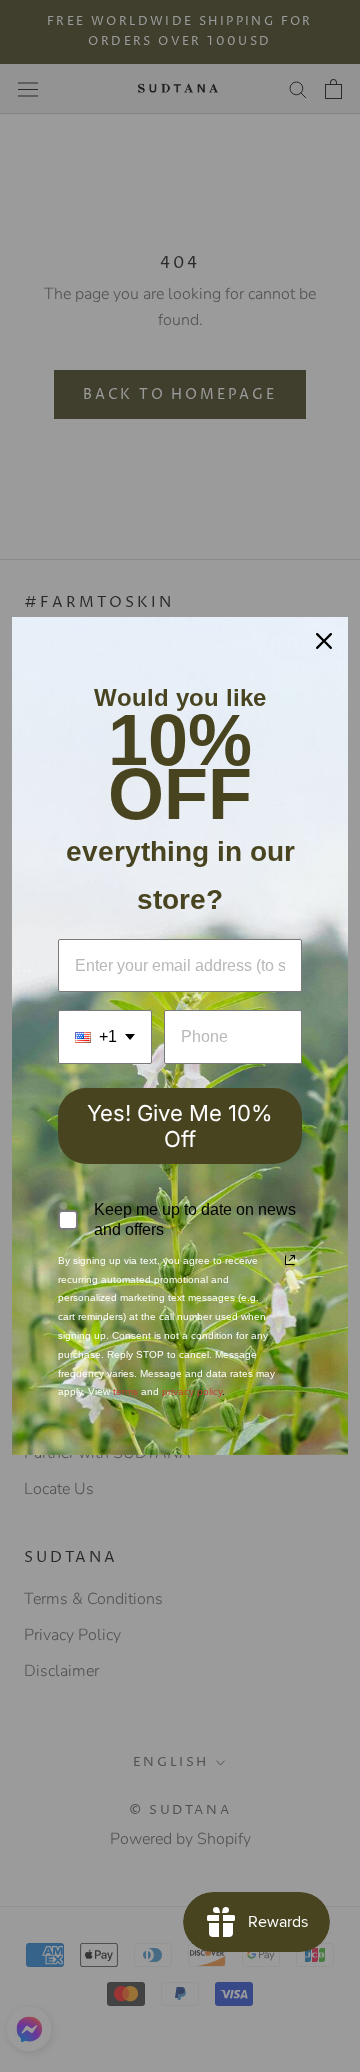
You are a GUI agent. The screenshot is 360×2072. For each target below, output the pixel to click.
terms (125, 1391)
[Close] (324, 641)
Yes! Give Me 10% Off (180, 1126)
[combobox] (105, 1036)
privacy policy (192, 1391)
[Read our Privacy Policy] (290, 1260)
